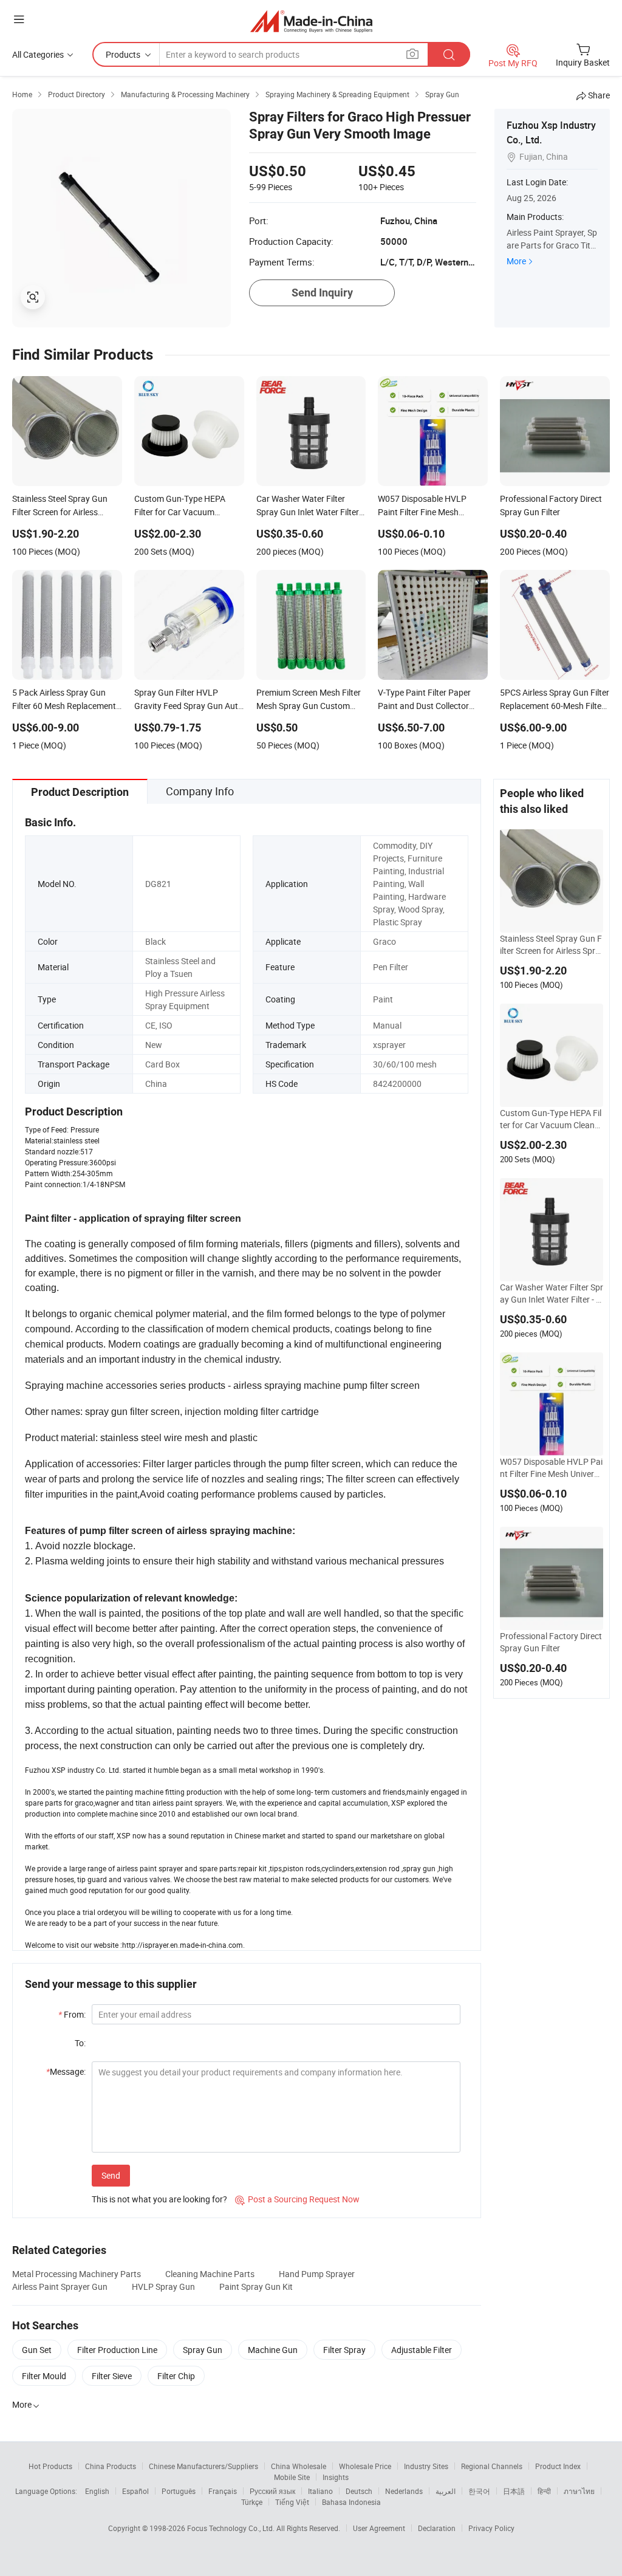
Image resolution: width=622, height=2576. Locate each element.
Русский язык (272, 2491)
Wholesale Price (365, 2466)
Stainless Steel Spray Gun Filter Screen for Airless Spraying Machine (551, 945)
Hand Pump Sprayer (317, 2274)
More (516, 261)
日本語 (514, 2491)
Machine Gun (273, 2350)
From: (72, 2014)
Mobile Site (292, 2477)
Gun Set (37, 2350)
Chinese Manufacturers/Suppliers (203, 2466)
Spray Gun (203, 2350)
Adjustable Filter (422, 2350)
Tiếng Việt (292, 2502)
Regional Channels (492, 2466)
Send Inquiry (322, 293)
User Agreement (379, 2528)
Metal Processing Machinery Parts (77, 2274)
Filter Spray (344, 2350)
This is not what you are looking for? (159, 2199)
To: (80, 2043)
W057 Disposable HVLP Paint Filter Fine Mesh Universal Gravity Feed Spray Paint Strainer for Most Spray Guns (552, 1468)
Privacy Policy (491, 2528)
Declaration (437, 2528)
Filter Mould (44, 2376)
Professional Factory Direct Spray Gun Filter (551, 1642)
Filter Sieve (112, 2376)
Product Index (558, 2466)
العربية (446, 2491)
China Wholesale (299, 2466)
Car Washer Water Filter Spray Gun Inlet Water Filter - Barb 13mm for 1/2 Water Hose (552, 1293)
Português (179, 2491)
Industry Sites (426, 2466)
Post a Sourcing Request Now (297, 2199)
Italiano (320, 2491)
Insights (336, 2477)
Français (223, 2491)
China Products (111, 2466)
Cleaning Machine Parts (210, 2274)
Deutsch (359, 2491)
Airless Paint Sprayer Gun (60, 2287)
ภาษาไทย (579, 2491)
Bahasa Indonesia (351, 2502)
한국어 (479, 2491)
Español (135, 2491)
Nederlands (404, 2491)
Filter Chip (176, 2376)
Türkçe (252, 2502)
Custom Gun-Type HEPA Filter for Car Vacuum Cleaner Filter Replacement (551, 1119)
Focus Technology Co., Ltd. (232, 2528)
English (97, 2491)
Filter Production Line (117, 2350)
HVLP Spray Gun (163, 2287)
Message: (66, 2071)
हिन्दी (544, 2491)
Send (111, 2175)
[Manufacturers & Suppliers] (311, 21)
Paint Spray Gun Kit (256, 2287)
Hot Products (50, 2466)
